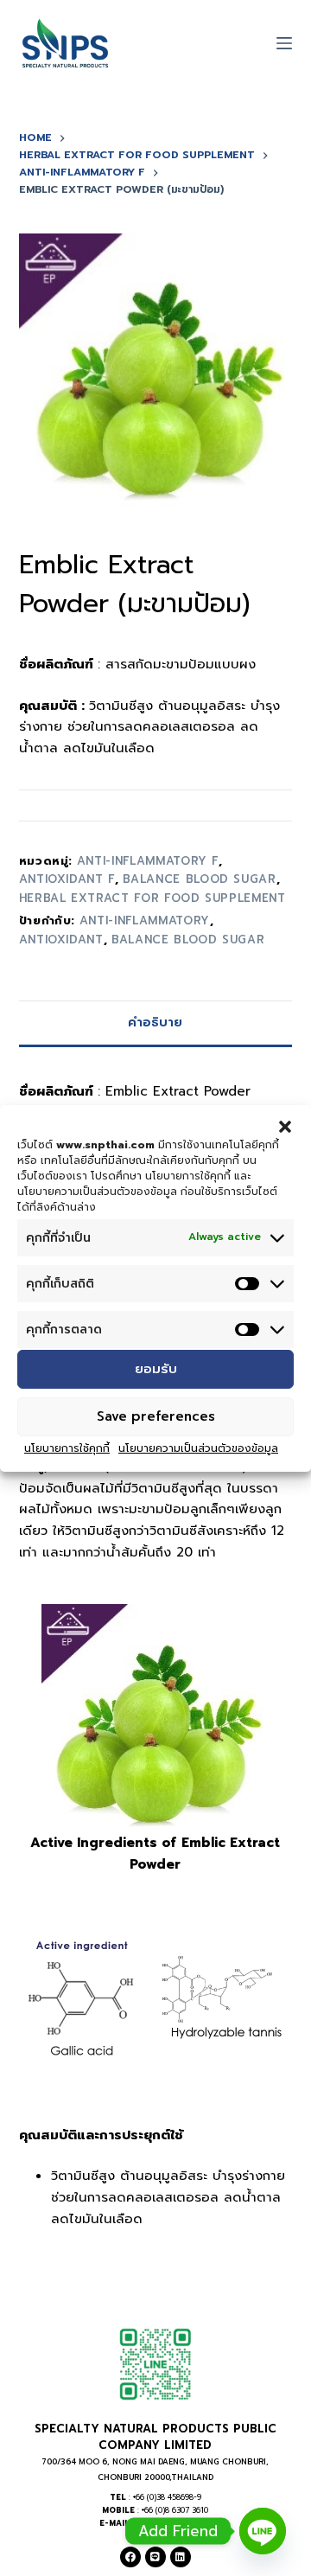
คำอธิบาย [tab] (155, 1023)
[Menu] (284, 43)
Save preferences (156, 1416)
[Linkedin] (181, 2557)
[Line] (155, 2557)
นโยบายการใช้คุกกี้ (67, 1448)
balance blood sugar (199, 879)
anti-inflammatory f (148, 861)
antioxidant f (67, 879)
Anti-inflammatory (145, 920)
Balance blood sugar (188, 940)
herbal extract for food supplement (152, 898)
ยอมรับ (156, 1369)
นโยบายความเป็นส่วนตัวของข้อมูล (198, 1448)
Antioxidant (61, 940)
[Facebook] (130, 2557)
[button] (285, 1126)
